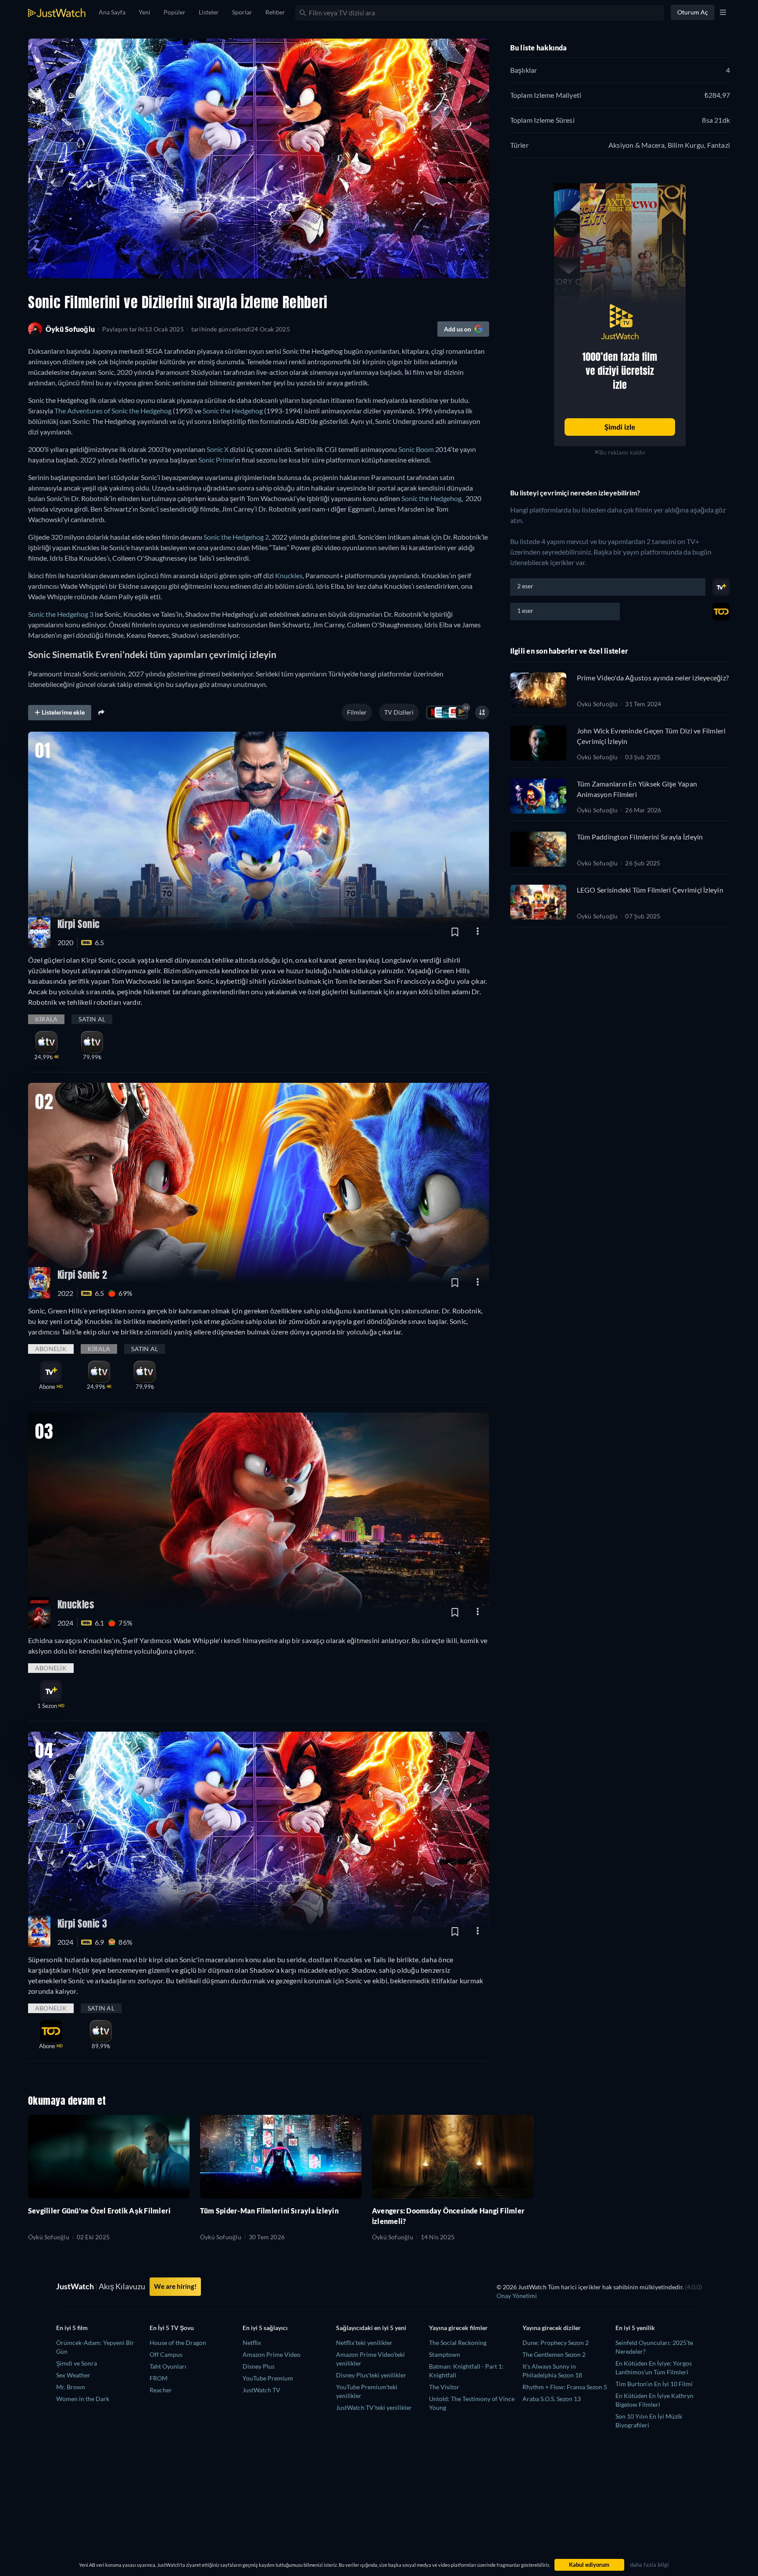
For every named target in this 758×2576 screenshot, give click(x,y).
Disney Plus (259, 2366)
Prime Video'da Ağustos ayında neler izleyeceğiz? (653, 678)
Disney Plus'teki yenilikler (371, 2375)
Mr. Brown (71, 2387)
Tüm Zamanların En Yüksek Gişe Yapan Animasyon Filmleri (637, 789)
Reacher (161, 2390)
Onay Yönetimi (517, 2296)
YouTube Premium (268, 2378)
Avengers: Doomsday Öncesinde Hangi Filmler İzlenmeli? (448, 2216)
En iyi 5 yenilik (635, 2328)
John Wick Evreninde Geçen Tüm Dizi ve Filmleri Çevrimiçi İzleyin (651, 736)
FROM (159, 2378)
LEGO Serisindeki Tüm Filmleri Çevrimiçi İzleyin (650, 890)
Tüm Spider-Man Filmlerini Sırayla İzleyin (269, 2211)
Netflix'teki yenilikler (364, 2343)
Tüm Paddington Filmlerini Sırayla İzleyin (640, 837)
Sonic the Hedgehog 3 (61, 614)
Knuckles (289, 575)
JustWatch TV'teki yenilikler (374, 2407)
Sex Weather (73, 2375)
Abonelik (51, 1349)
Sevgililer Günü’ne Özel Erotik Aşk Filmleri (99, 2211)
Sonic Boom (416, 449)
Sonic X (218, 449)
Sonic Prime (216, 460)
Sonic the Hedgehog (233, 411)
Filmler (357, 712)
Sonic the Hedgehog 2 (236, 537)
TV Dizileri (399, 712)
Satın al (92, 1019)
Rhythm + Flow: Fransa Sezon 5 (565, 2387)
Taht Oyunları (168, 2366)
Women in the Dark (83, 2399)
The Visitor (444, 2387)
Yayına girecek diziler (552, 2328)
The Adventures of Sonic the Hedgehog (113, 411)
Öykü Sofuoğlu (597, 704)
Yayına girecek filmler (458, 2328)
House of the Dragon (178, 2343)
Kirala (46, 1019)
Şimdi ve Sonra (77, 2363)
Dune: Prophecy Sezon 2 (556, 2343)
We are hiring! (175, 2286)
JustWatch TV (261, 2390)
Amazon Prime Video (272, 2354)
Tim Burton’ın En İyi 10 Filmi (654, 2384)
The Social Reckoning (458, 2343)
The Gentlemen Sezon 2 (554, 2354)
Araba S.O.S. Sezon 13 (552, 2399)
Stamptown (445, 2354)
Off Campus (166, 2354)
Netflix (252, 2343)
